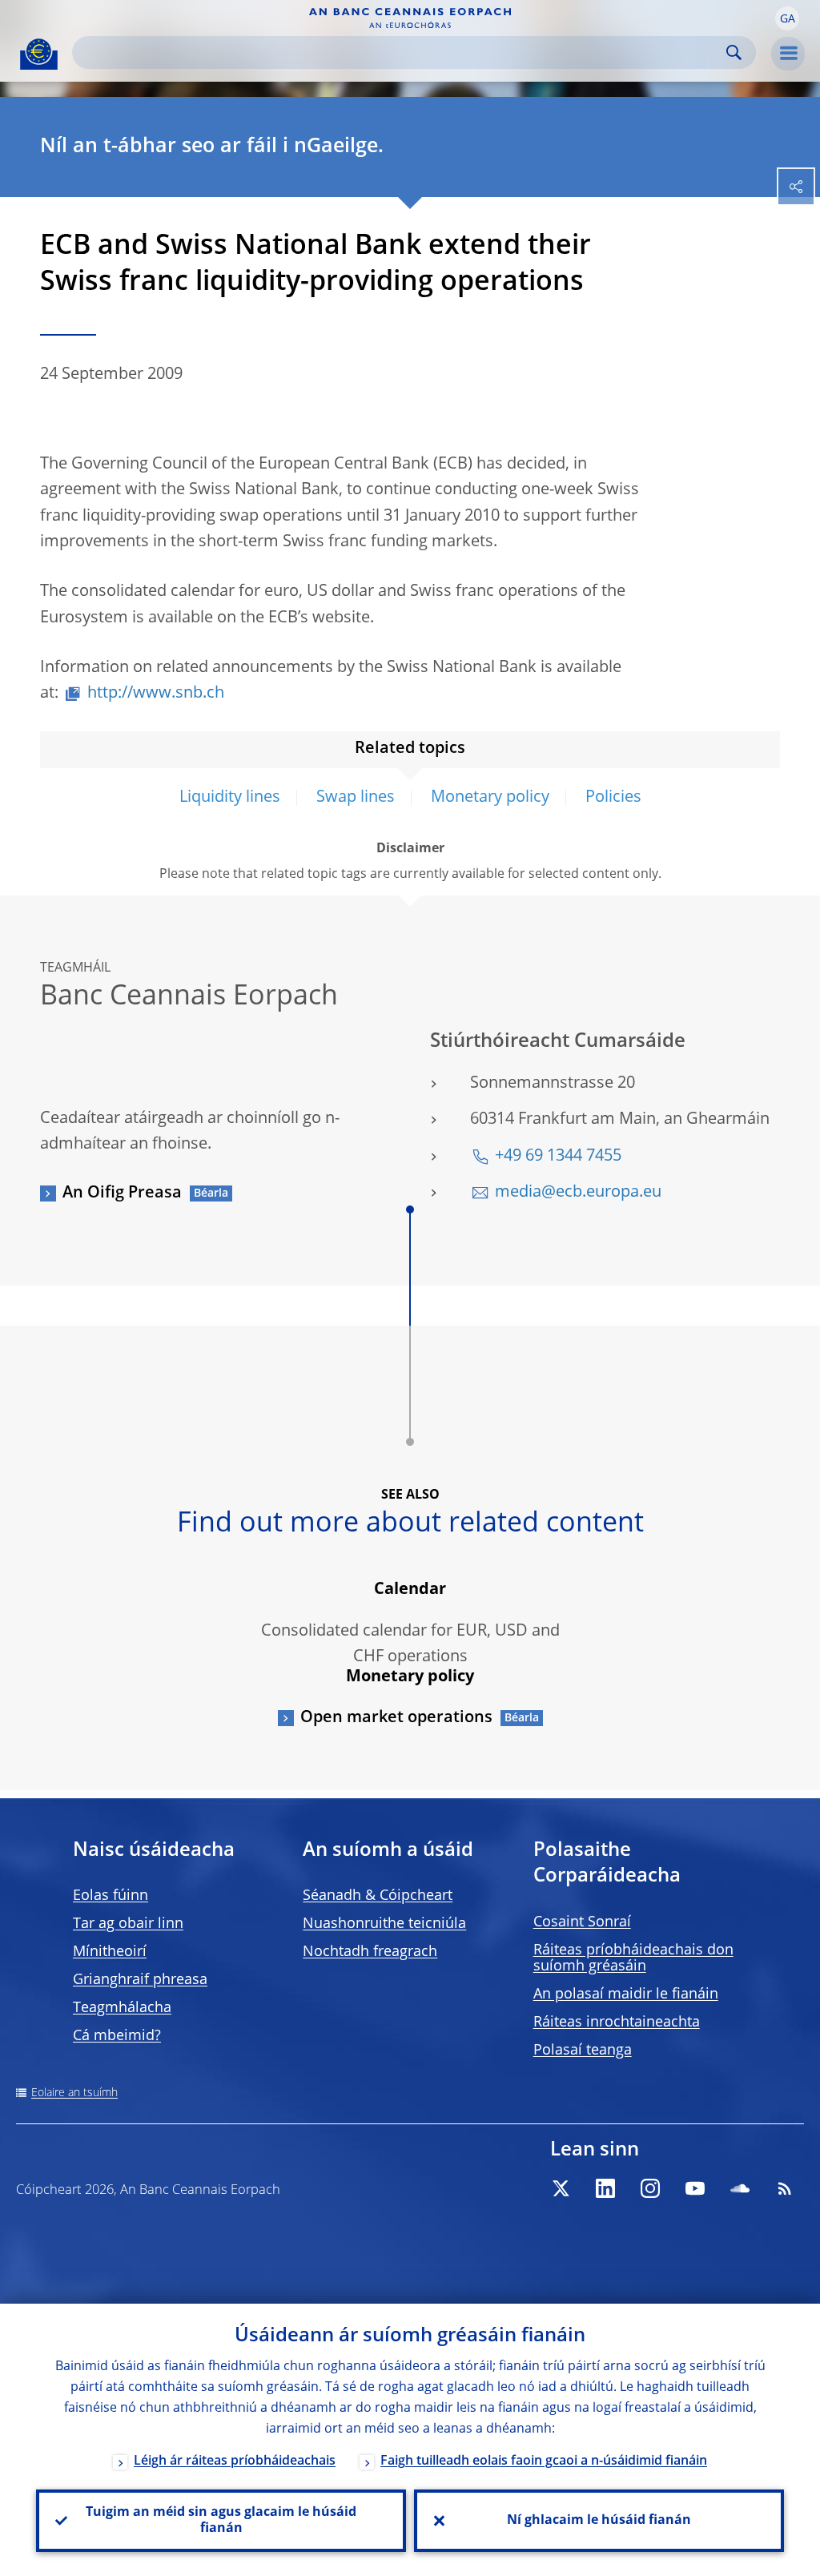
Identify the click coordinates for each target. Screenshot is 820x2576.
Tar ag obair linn (128, 1924)
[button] (787, 18)
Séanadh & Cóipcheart (378, 1896)
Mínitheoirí (110, 1952)
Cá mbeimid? (117, 2036)
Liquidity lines (230, 798)
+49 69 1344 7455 (558, 1157)
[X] (561, 2188)
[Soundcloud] (740, 2188)
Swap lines (356, 798)
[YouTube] (695, 2188)
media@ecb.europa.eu (578, 1193)
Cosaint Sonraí (582, 1922)
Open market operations (396, 1718)
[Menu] (788, 54)
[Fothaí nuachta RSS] (785, 2188)
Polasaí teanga (583, 2051)
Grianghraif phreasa (140, 1980)
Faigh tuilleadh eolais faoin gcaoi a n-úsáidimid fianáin (544, 2461)
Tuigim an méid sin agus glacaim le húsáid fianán (221, 2521)
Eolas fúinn (111, 1896)
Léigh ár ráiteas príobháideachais (235, 2461)
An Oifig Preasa (122, 1193)
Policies (613, 798)
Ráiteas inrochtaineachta (617, 2023)
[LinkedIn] (605, 2188)
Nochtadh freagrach (370, 1952)
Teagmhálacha (122, 2008)
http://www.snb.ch (156, 694)
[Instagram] (650, 2188)
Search (734, 52)
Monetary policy (490, 798)
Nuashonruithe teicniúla (384, 1924)
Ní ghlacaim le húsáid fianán (599, 2521)
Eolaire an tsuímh (74, 2093)
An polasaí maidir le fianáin (626, 1994)
